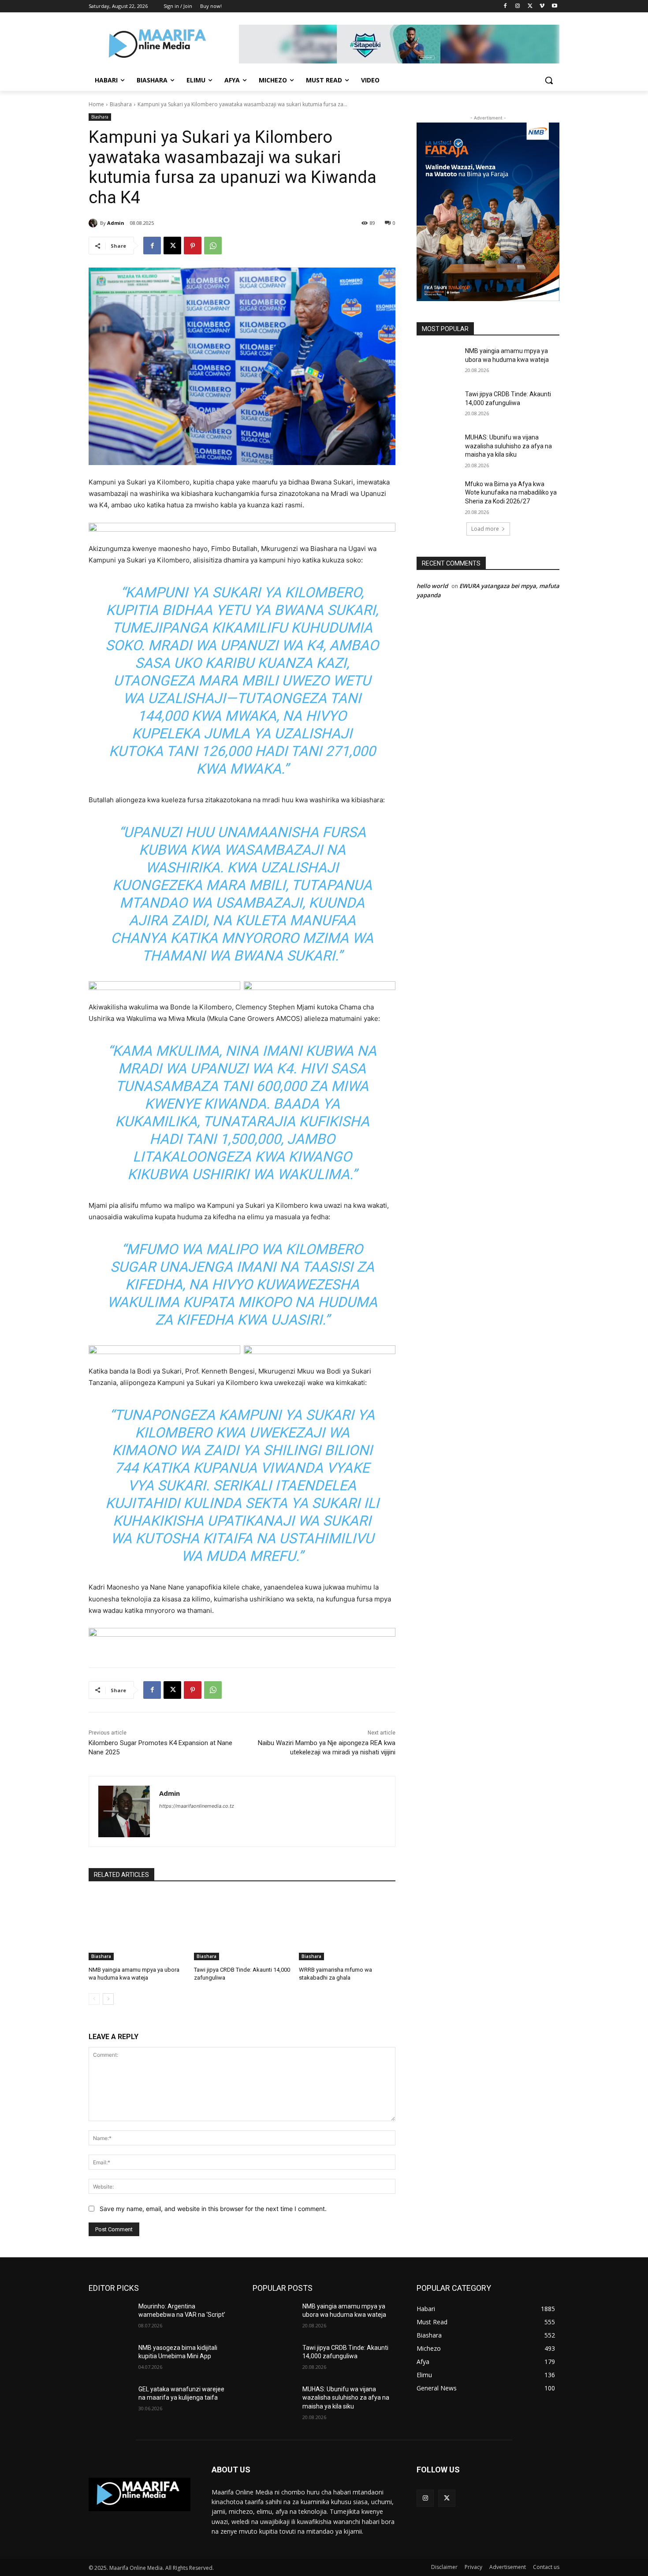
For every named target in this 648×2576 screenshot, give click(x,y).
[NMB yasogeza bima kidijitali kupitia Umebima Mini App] (110, 2359)
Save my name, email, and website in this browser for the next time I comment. (213, 2209)
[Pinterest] (193, 246)
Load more (485, 529)
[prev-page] (94, 1999)
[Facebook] (505, 6)
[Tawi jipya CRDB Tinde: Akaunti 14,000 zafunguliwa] (242, 1926)
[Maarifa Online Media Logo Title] (159, 45)
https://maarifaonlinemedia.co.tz (197, 1806)
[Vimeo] (542, 6)
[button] (549, 80)
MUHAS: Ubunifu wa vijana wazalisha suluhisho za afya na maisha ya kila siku (508, 446)
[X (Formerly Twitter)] (447, 2498)
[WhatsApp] (213, 246)
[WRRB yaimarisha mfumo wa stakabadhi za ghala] (347, 1926)
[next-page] (108, 1999)
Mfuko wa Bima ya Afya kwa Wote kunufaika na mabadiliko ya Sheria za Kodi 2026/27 (511, 493)
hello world (432, 586)
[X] (530, 6)
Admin (116, 223)
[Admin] (94, 223)
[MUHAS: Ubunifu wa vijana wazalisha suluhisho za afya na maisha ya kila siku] (438, 448)
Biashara (121, 104)
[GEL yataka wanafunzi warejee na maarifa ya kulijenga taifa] (110, 2400)
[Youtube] (554, 6)
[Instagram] (518, 6)
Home (96, 104)
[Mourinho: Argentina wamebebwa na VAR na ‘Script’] (110, 2317)
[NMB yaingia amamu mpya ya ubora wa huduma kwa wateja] (137, 1926)
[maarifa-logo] (140, 2494)
